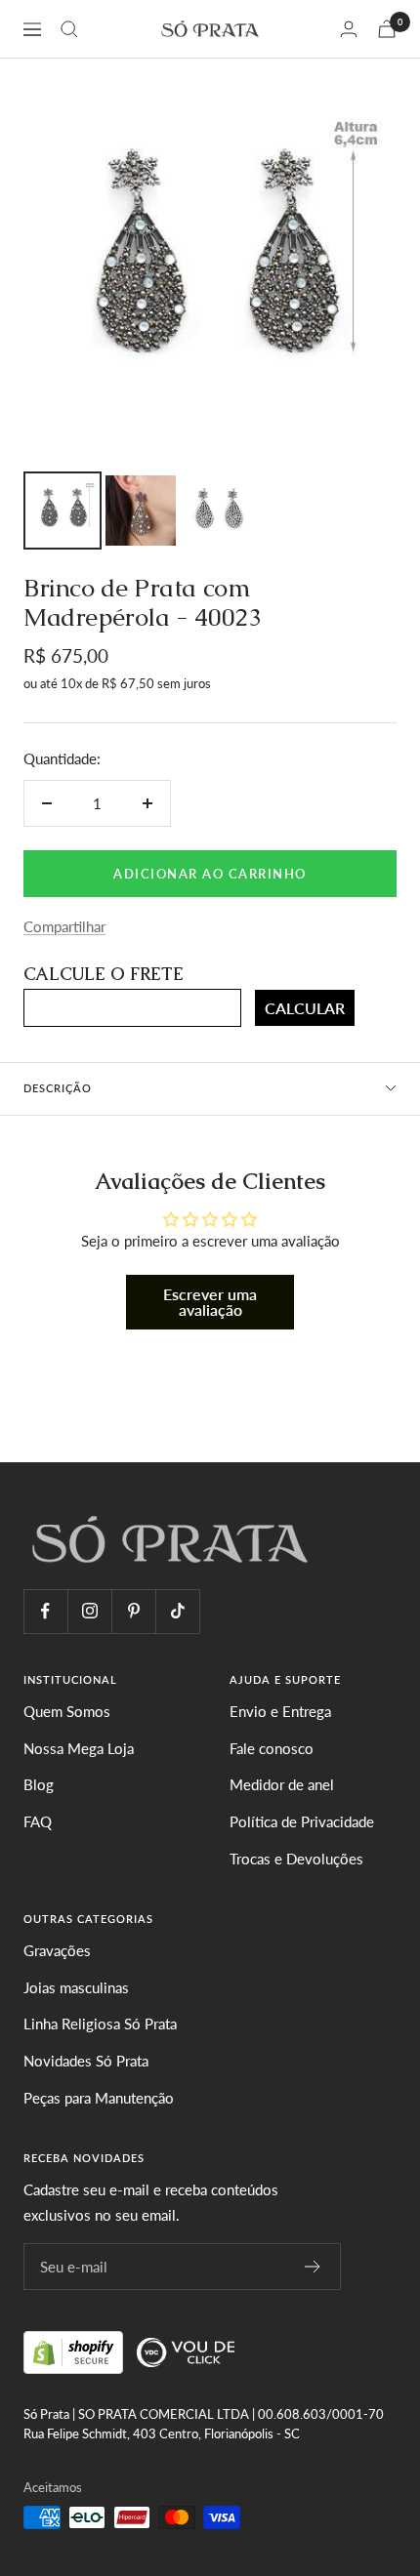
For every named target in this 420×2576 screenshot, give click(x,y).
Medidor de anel (282, 1784)
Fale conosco (272, 1748)
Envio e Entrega (280, 1711)
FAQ (38, 1821)
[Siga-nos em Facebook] (45, 1611)
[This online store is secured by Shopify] (75, 2350)
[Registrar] (313, 2267)
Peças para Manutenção (99, 2098)
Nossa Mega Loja (79, 1748)
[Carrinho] (387, 29)
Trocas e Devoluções (296, 1859)
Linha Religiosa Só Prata (100, 2024)
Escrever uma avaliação (210, 1302)
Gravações (57, 1950)
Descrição (58, 1088)
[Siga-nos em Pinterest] (133, 1611)
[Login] (349, 29)
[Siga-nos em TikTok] (177, 1611)
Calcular (305, 1008)
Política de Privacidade (302, 1821)
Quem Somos (67, 1711)
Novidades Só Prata (86, 2061)
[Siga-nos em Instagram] (89, 1611)
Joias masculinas (76, 1987)
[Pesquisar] (69, 29)
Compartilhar (64, 926)
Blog (39, 1784)
